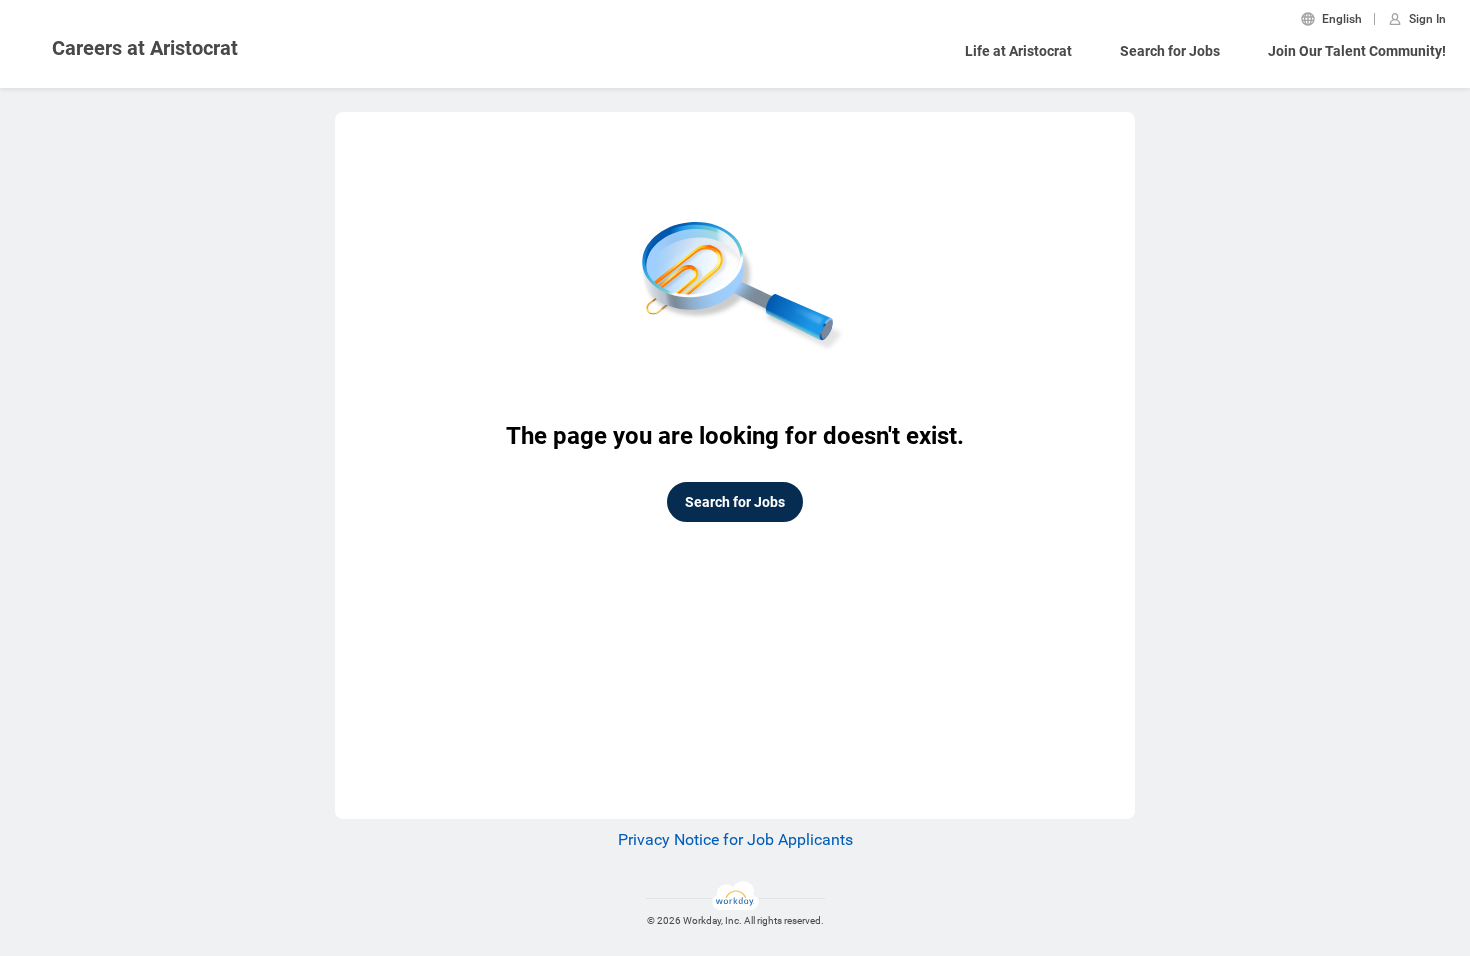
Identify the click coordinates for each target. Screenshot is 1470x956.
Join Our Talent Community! (1357, 51)
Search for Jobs (1170, 51)
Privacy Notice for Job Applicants (735, 839)
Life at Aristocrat (1018, 51)
